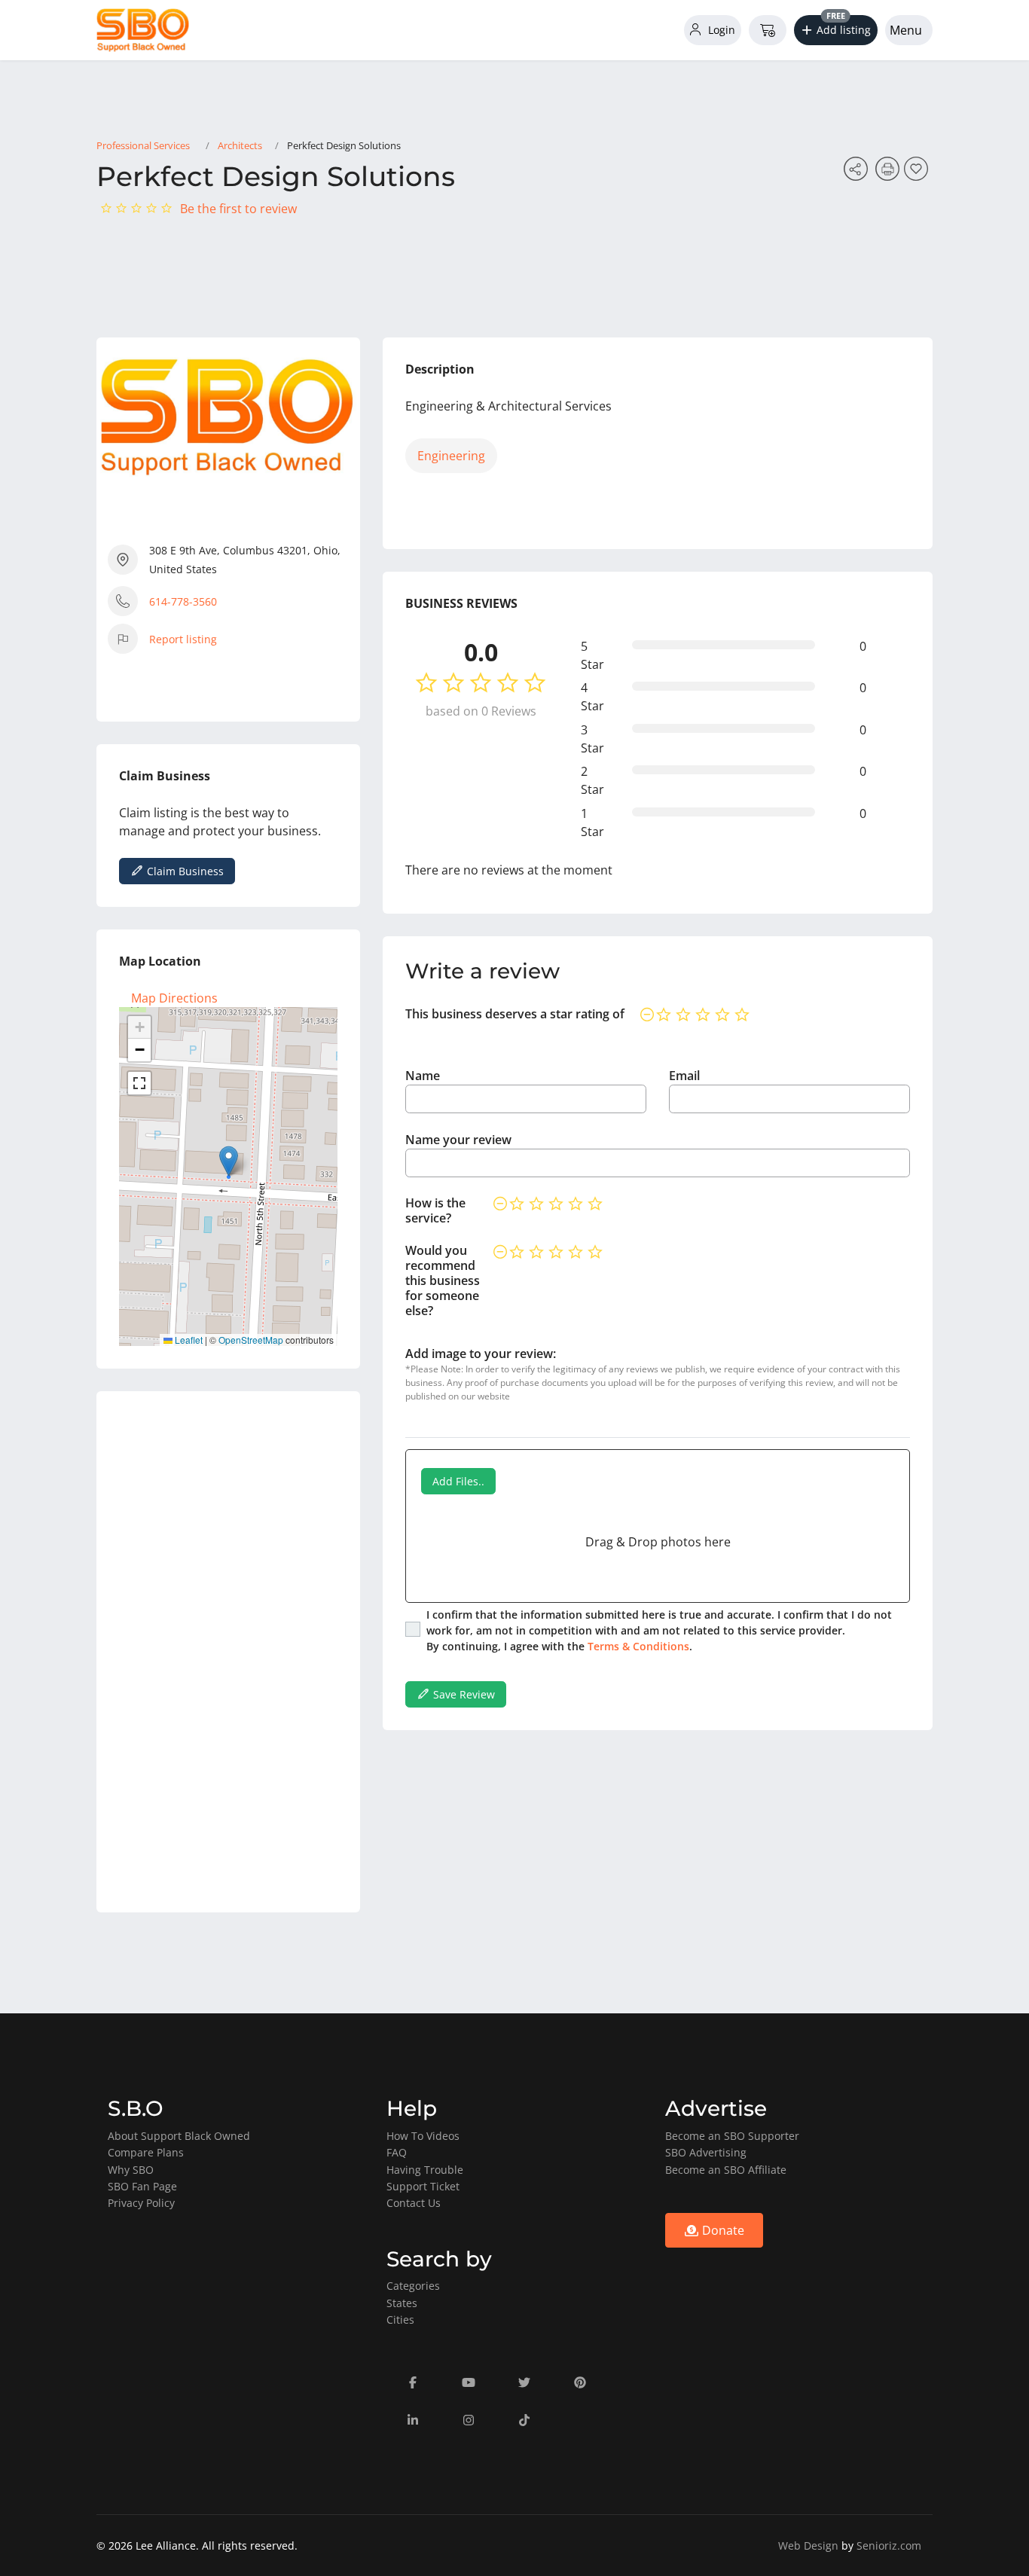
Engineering (451, 456)
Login (720, 30)
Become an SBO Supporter (732, 2136)
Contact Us (414, 2203)
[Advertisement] (228, 1652)
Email (684, 1076)
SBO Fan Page (142, 2186)
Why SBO (131, 2170)
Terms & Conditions (638, 1646)
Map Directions (174, 998)
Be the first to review (238, 209)
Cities (400, 2320)
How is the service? (435, 1210)
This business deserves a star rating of (515, 1014)
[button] (836, 30)
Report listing (183, 639)
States (402, 2303)
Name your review (458, 1140)
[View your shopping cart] (768, 30)
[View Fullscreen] (139, 1083)
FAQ (397, 2152)
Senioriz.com (889, 2545)
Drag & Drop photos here (658, 1542)
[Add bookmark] (918, 173)
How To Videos (423, 2136)
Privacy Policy (141, 2203)
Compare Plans (146, 2152)
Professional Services (143, 145)
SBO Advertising (706, 2152)
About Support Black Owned (179, 2136)
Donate (722, 2230)
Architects (240, 145)
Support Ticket (423, 2186)
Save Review (463, 1694)
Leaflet (188, 1340)
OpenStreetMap (251, 1340)
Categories (413, 2286)
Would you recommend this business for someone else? (443, 1280)
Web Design (808, 2545)
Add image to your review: (481, 1354)
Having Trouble (425, 2170)
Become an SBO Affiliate (726, 2170)
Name (423, 1076)
